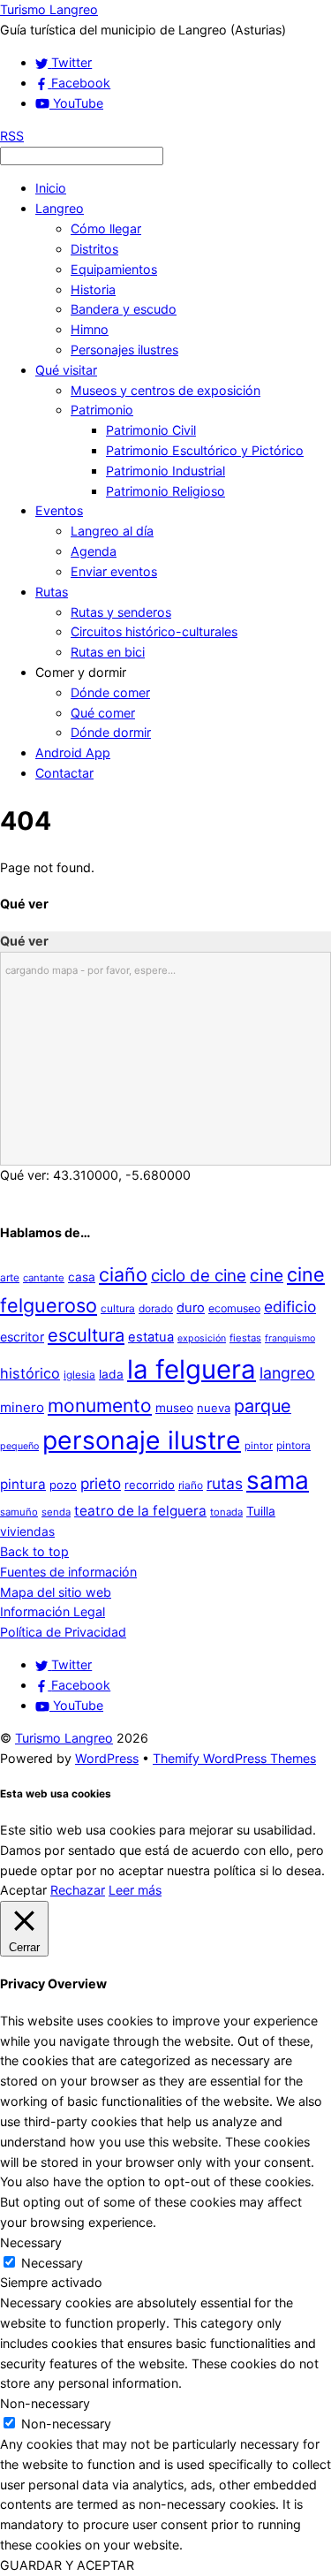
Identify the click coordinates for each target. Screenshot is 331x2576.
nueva (214, 1408)
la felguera (192, 1369)
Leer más (135, 1890)
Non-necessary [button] (45, 2403)
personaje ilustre (142, 1440)
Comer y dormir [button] (81, 672)
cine (267, 1275)
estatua (151, 1337)
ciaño (123, 1274)
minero (22, 1407)
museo (174, 1408)
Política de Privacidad (63, 1632)
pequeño (19, 1446)
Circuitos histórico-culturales (154, 631)
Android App (73, 752)
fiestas (245, 1338)
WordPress (107, 1758)
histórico (30, 1373)
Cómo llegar (106, 228)
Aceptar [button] (23, 1890)
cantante (44, 1278)
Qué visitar (66, 370)
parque (263, 1406)
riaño (191, 1485)
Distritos (94, 249)
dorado (156, 1308)
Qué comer (103, 713)
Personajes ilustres (124, 350)
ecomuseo (234, 1308)
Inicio (51, 188)
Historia (93, 289)
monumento (100, 1406)
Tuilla (261, 1511)
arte (10, 1277)
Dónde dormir (111, 732)
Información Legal (53, 1611)
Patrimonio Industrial (165, 471)
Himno (90, 329)
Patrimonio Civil (151, 430)
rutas (225, 1483)
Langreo (60, 208)
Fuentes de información (68, 1572)
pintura (23, 1484)
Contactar (64, 773)
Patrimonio (102, 410)
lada (111, 1374)
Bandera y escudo (124, 309)
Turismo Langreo (64, 1738)
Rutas (52, 592)
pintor (259, 1446)
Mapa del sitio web (56, 1592)
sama (278, 1480)
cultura (118, 1308)
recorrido (150, 1485)
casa (82, 1277)
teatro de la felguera (140, 1511)
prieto (101, 1483)
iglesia (79, 1375)
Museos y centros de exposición (165, 390)
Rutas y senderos (121, 612)
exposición (202, 1338)
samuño (19, 1512)
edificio (290, 1307)
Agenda (94, 551)
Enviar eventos (114, 571)
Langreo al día (112, 531)
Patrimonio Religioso (165, 491)
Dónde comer (110, 692)
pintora (293, 1445)
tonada (226, 1512)
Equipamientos (114, 269)
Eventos (59, 510)
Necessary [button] (31, 2242)
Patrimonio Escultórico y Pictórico (205, 450)
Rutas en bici (108, 652)
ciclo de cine (199, 1276)
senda (56, 1512)
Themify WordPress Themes (234, 1758)
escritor (22, 1337)
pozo (63, 1485)
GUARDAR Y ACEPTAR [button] (67, 2565)
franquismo (290, 1338)
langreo (287, 1373)
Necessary (52, 2263)
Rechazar (78, 1890)
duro (191, 1308)
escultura (86, 1335)
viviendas (27, 1531)
